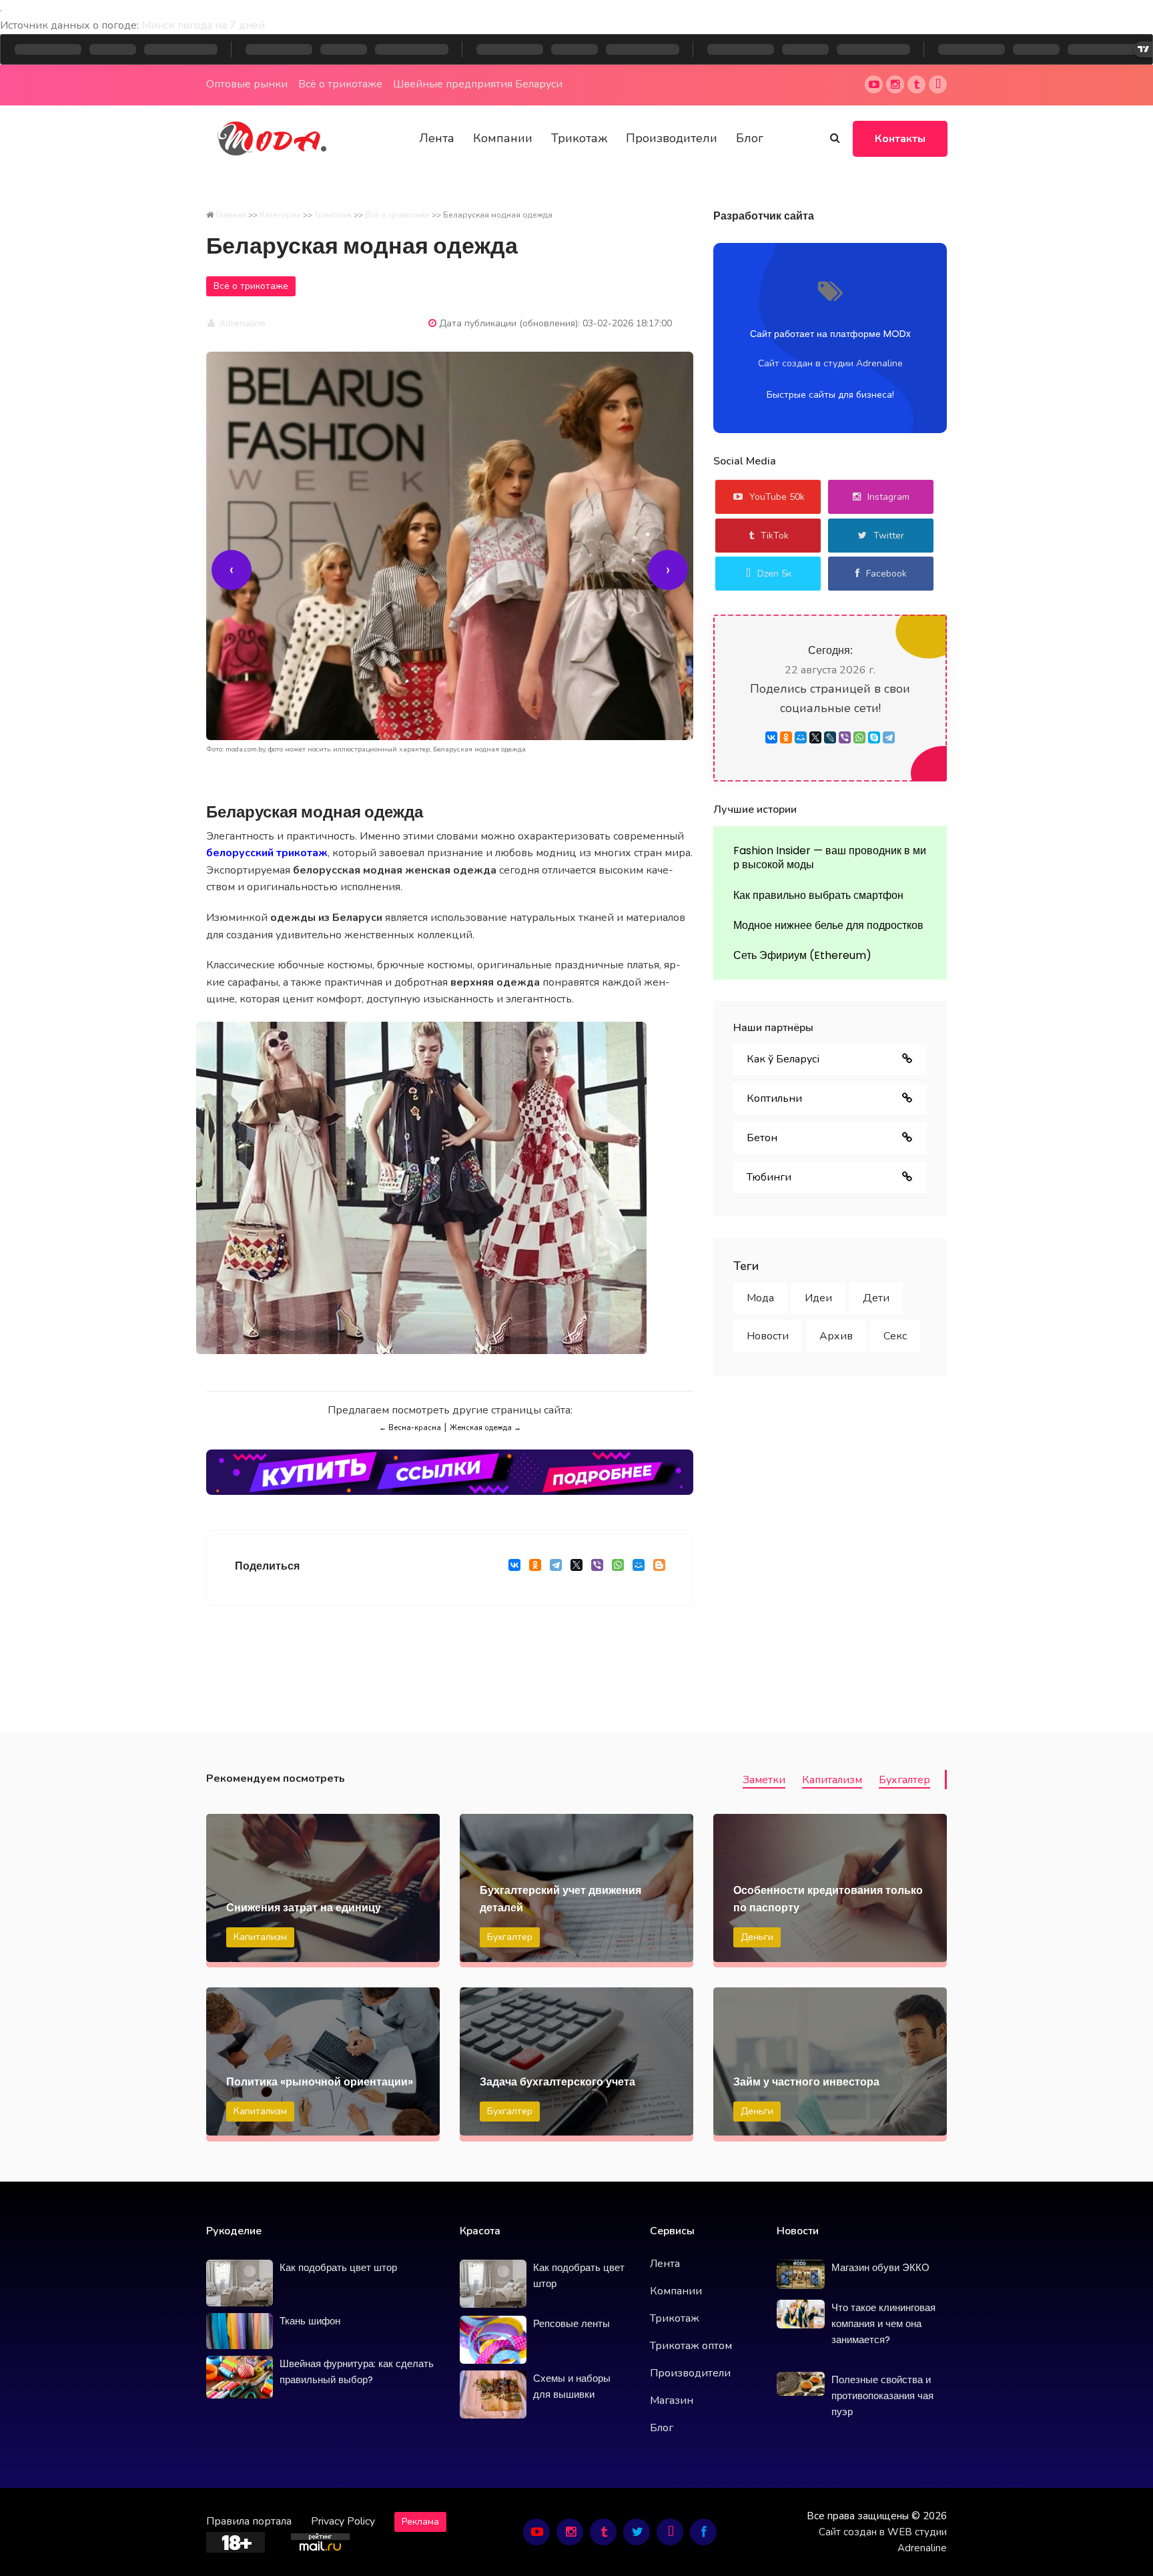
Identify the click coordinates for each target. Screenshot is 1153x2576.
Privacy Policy (343, 2521)
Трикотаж (579, 138)
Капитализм (832, 1780)
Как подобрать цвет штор (338, 2267)
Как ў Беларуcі (783, 1059)
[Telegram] (555, 1568)
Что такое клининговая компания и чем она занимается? (883, 2323)
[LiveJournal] (830, 737)
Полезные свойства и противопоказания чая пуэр (882, 2395)
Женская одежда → (485, 1428)
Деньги (757, 1937)
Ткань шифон (310, 2321)
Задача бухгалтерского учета (557, 2082)
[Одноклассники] (535, 1568)
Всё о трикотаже (340, 84)
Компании (503, 138)
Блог (750, 138)
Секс (895, 1336)
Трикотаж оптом (691, 2346)
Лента (437, 138)
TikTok (775, 536)
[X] (576, 1568)
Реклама (420, 2522)
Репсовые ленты (571, 2323)
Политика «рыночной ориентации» (320, 2082)
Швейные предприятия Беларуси (478, 84)
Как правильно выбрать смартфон (818, 895)
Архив (836, 1336)
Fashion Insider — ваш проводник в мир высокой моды (830, 858)
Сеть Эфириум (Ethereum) (802, 955)
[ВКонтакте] (514, 1568)
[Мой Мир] (638, 1568)
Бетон (762, 1138)
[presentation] (232, 570)
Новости (768, 1336)
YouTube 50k (777, 497)
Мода (760, 1298)
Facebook (886, 574)
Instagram (888, 497)
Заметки (764, 1780)
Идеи (818, 1298)
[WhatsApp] (618, 1568)
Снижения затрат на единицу (304, 1908)
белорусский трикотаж (267, 853)
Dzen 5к (774, 574)
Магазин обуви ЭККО (880, 2267)
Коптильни (774, 1098)
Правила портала (249, 2521)
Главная (231, 215)
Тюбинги (769, 1177)
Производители (672, 138)
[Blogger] (659, 1568)
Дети (876, 1298)
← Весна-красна (410, 1428)
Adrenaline (241, 323)
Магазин (672, 2400)
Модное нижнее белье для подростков (828, 925)
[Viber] (597, 1568)
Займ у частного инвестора (806, 2082)
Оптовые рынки (247, 84)
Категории (280, 215)
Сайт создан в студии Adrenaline (830, 363)
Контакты (900, 139)
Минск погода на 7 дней (203, 25)
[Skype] (874, 737)
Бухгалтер (904, 1780)
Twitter (889, 536)
